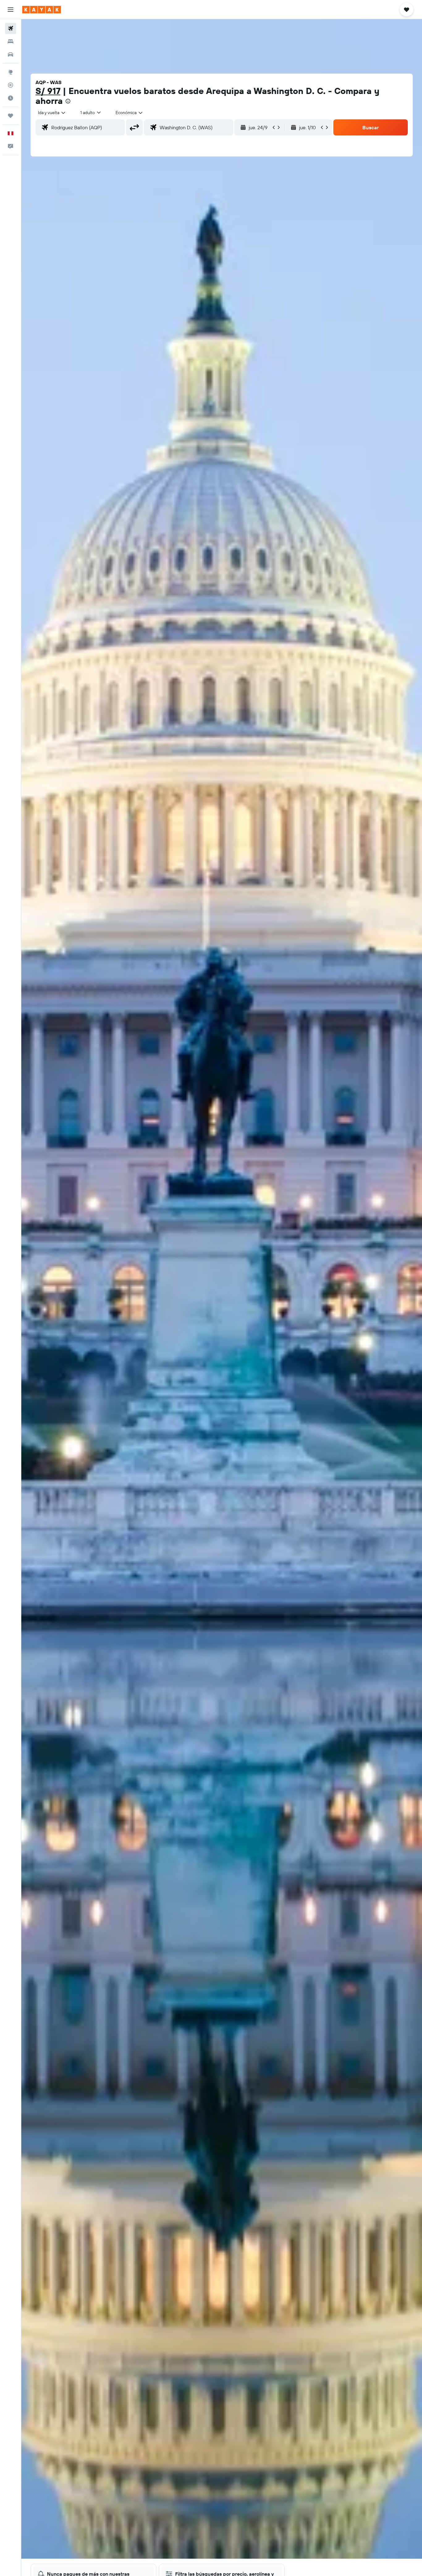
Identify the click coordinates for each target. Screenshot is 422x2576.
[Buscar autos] (11, 54)
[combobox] (52, 113)
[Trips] (11, 116)
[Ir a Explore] (11, 72)
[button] (11, 10)
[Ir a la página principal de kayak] (42, 10)
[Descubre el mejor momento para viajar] (11, 98)
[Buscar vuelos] (11, 28)
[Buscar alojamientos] (11, 41)
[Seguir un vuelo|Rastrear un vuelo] (11, 85)
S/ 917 (48, 91)
